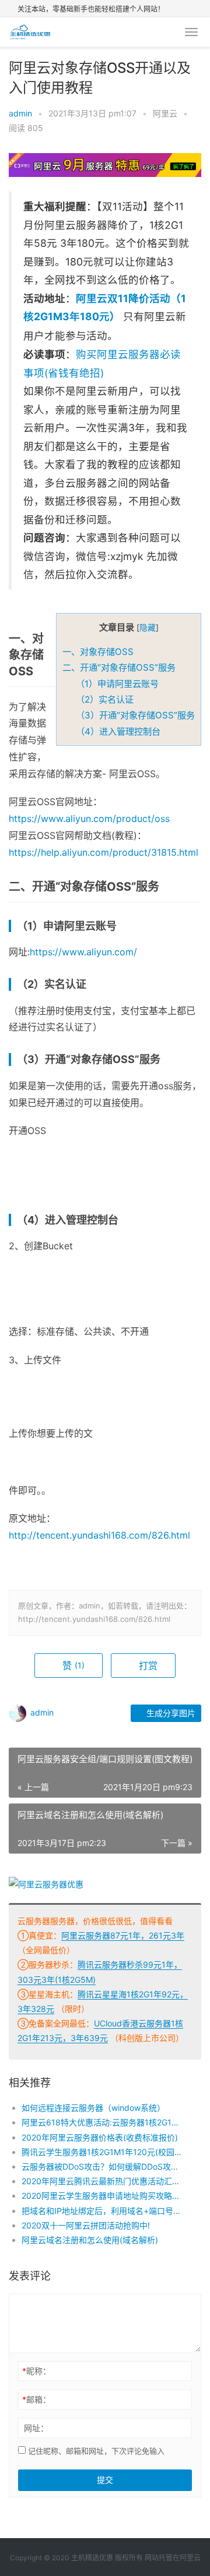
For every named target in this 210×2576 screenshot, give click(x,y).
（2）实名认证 (105, 699)
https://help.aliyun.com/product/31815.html (104, 852)
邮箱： (36, 2399)
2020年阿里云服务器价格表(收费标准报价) (100, 2137)
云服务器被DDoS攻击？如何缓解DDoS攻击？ (102, 2166)
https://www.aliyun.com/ (83, 952)
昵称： (36, 2371)
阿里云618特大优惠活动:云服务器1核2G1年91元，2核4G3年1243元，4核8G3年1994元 (102, 2122)
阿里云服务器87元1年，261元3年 (123, 1935)
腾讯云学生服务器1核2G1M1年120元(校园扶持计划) (102, 2152)
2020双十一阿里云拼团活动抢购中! (86, 2225)
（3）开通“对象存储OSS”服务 (135, 715)
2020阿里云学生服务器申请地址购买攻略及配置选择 (102, 2196)
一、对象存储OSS (98, 652)
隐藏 (148, 628)
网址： (36, 2428)
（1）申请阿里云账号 (117, 684)
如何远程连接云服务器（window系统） (93, 2108)
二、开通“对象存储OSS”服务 (119, 667)
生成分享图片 (170, 1713)
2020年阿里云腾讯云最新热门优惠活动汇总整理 (102, 2181)
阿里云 (165, 113)
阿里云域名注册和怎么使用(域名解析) (90, 2240)
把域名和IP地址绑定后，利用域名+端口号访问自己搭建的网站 (102, 2211)
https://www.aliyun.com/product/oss (89, 818)
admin (20, 113)
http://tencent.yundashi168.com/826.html (99, 1535)
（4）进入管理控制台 (118, 731)
